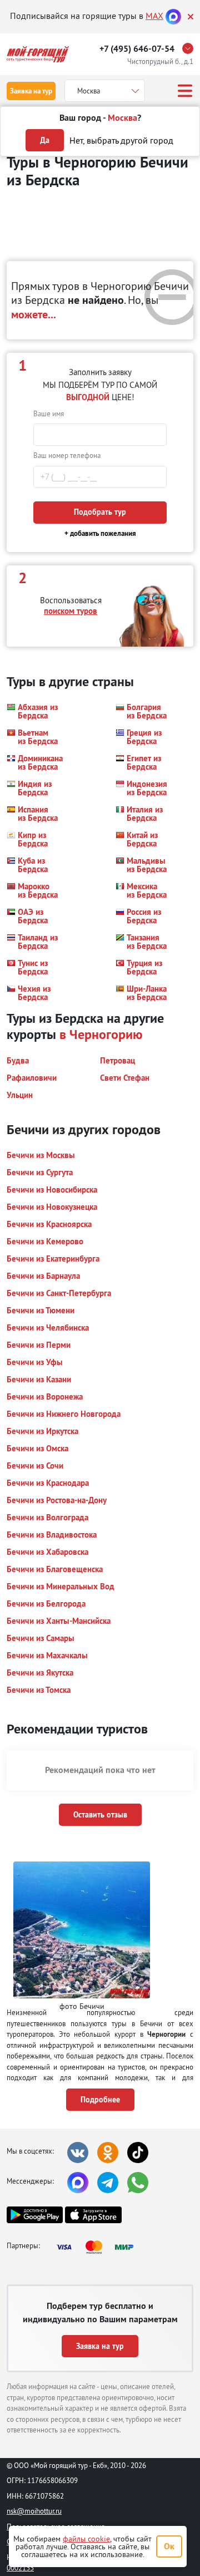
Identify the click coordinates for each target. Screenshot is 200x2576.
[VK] (78, 2153)
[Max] (173, 16)
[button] (32, 711)
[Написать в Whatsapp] (138, 2183)
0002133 (20, 2568)
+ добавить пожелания (100, 533)
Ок (169, 2546)
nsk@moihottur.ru (34, 2511)
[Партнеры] (98, 2247)
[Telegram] (108, 2183)
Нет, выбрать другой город (121, 140)
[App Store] (93, 2215)
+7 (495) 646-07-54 (137, 49)
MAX (154, 16)
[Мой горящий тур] (38, 54)
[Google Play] (35, 2215)
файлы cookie (86, 2539)
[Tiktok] (138, 2153)
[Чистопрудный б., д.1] (191, 48)
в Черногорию (101, 1034)
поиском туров (71, 611)
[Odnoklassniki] (108, 2153)
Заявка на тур (31, 91)
